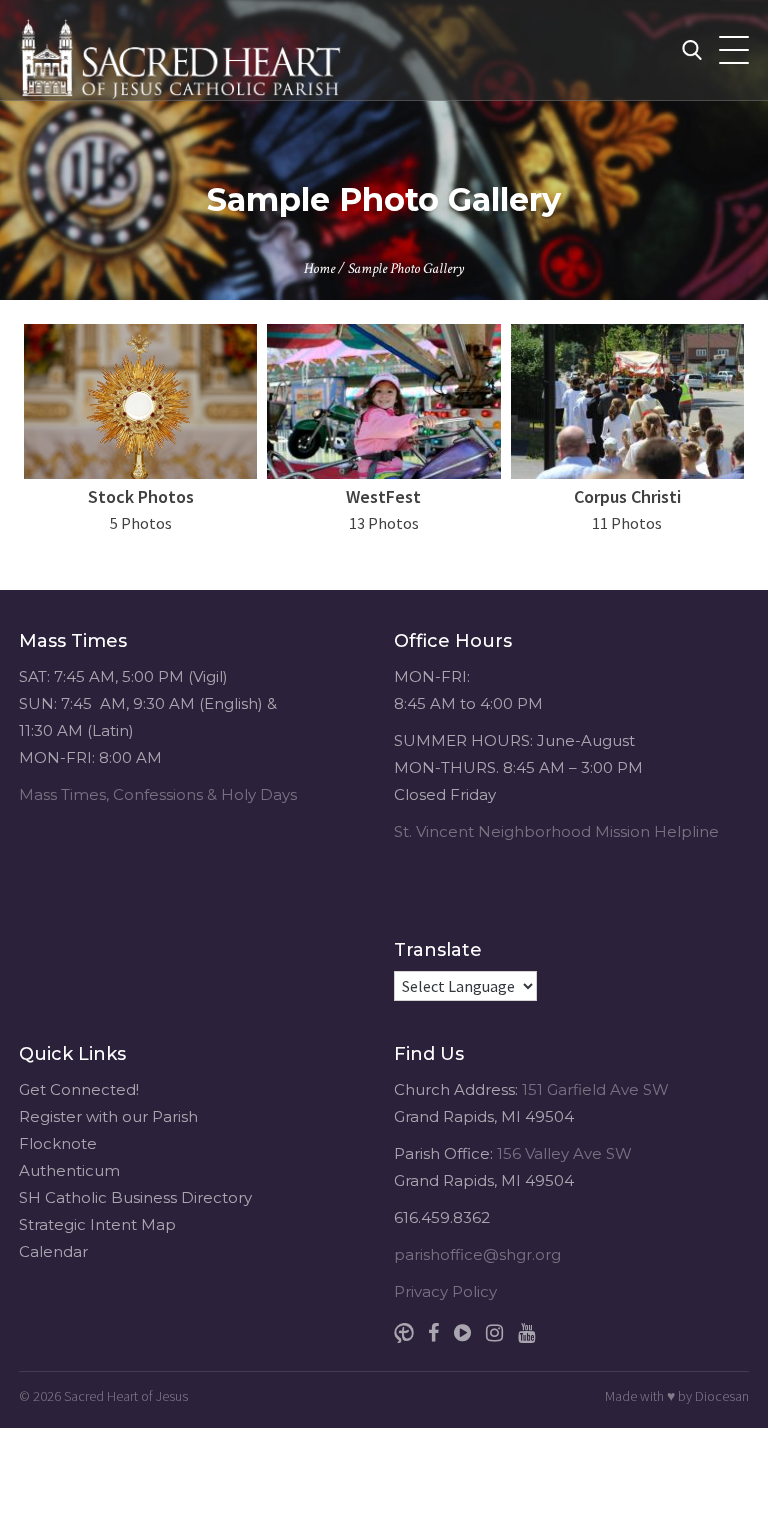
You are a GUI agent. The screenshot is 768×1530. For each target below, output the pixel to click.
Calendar (53, 1251)
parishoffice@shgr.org (477, 1254)
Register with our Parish (108, 1116)
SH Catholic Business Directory (135, 1197)
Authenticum (69, 1170)
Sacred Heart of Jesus (126, 1396)
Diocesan (722, 1396)
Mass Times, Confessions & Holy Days (158, 794)
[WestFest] (383, 401)
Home (319, 268)
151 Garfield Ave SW (595, 1089)
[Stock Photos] (140, 401)
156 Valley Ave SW (564, 1153)
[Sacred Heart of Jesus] (184, 50)
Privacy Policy (445, 1291)
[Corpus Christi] (627, 401)
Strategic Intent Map (97, 1224)
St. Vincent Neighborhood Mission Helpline (556, 831)
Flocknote (58, 1143)
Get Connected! (79, 1089)
